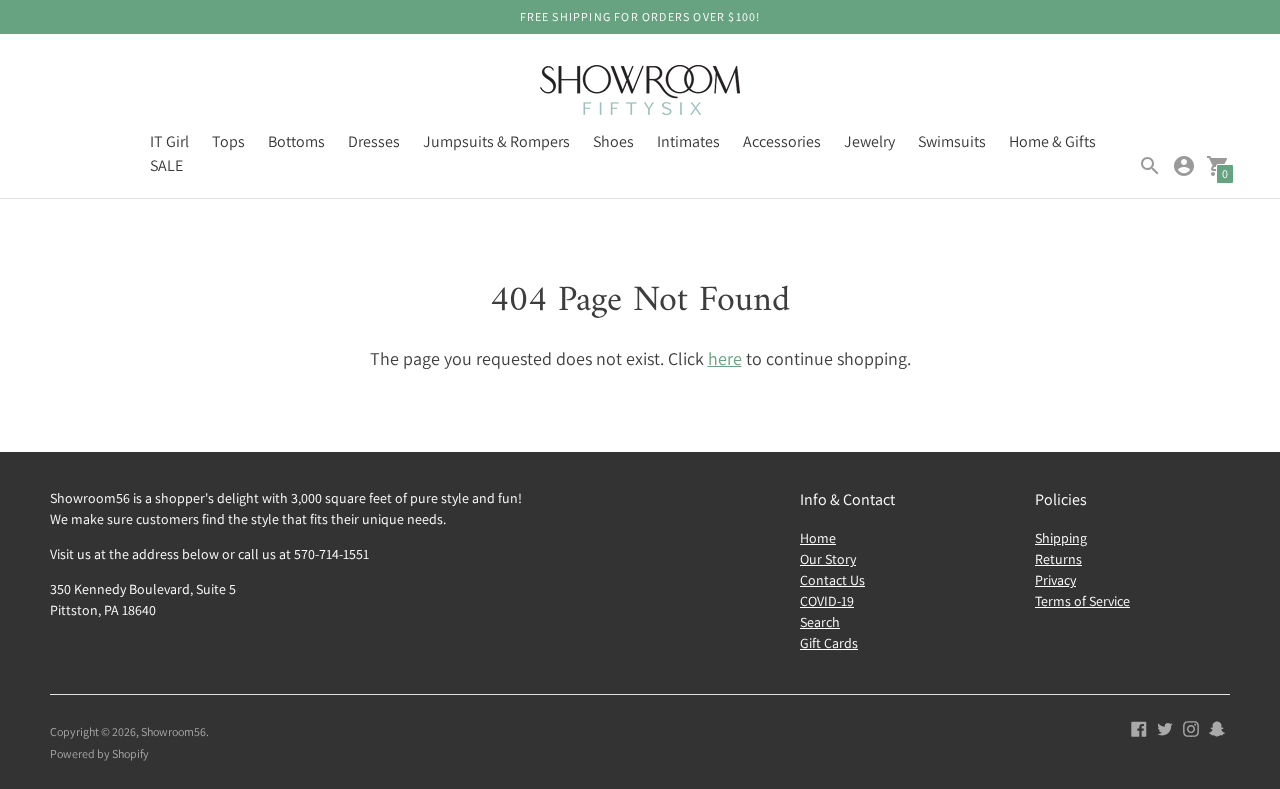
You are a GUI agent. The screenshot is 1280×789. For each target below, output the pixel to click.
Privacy (1055, 580)
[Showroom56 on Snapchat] (1217, 727)
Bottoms (296, 141)
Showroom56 (173, 731)
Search (820, 622)
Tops (228, 141)
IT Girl (169, 141)
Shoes (613, 141)
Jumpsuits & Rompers (496, 141)
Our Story (828, 559)
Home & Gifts (1052, 141)
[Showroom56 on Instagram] (1191, 727)
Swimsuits (952, 141)
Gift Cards (829, 643)
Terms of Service (1082, 601)
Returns (1058, 559)
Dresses (374, 141)
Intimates (688, 141)
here (725, 358)
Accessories (782, 141)
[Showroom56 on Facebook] (1139, 727)
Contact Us (832, 580)
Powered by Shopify (99, 753)
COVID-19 (827, 601)
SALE (166, 165)
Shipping (1061, 538)
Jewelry (869, 141)
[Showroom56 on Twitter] (1165, 727)
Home (818, 538)
